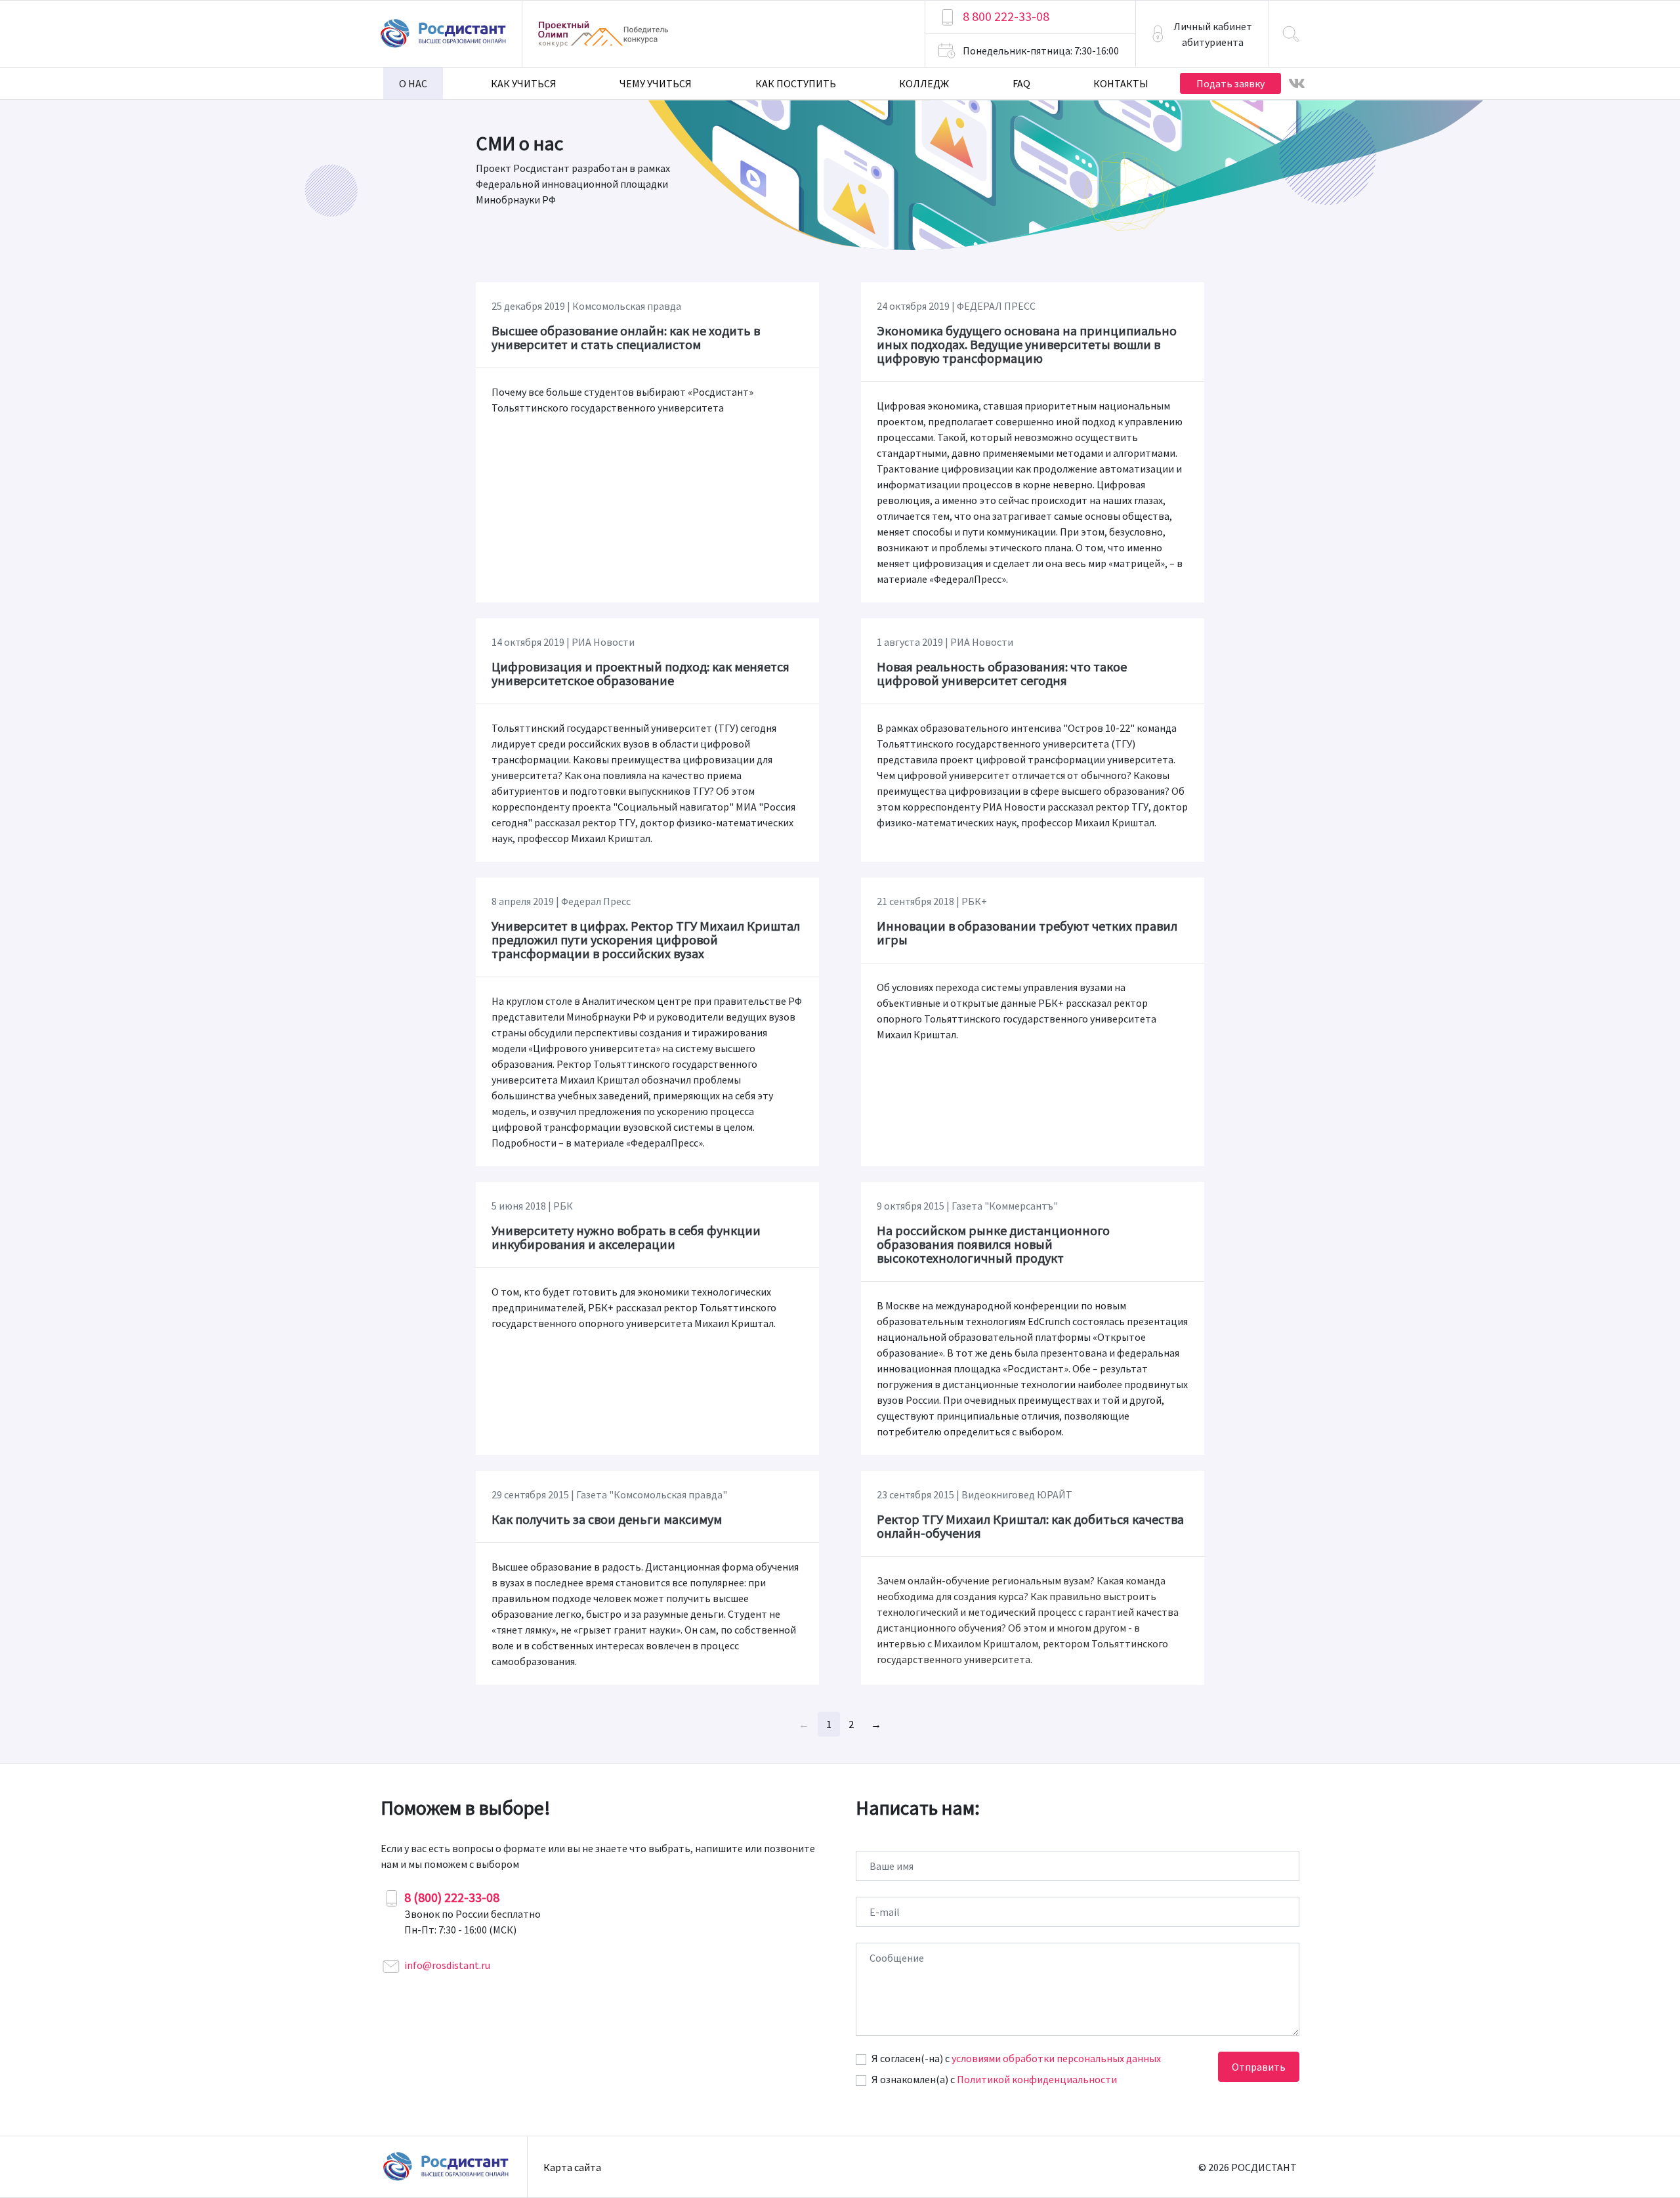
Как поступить (796, 83)
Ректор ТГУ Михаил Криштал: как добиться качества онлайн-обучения (1030, 1526)
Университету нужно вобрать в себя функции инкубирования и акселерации (626, 1237)
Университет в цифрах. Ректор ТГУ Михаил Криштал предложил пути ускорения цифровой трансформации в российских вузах (646, 940)
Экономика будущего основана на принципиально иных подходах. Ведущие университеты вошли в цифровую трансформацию (1027, 344)
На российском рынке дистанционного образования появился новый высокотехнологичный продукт (993, 1244)
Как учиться (524, 83)
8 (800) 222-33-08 (452, 1897)
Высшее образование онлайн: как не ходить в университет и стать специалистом (626, 337)
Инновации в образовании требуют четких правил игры (1027, 933)
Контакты (1121, 83)
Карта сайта (572, 2167)
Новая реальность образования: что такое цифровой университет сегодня (1002, 673)
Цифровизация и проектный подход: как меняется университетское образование (640, 673)
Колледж (924, 83)
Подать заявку (1230, 83)
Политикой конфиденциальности (1037, 2079)
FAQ (1021, 83)
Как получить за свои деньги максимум (607, 1519)
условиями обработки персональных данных (1056, 2058)
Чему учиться (656, 83)
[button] (1202, 34)
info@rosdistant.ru (447, 1965)
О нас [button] (413, 83)
